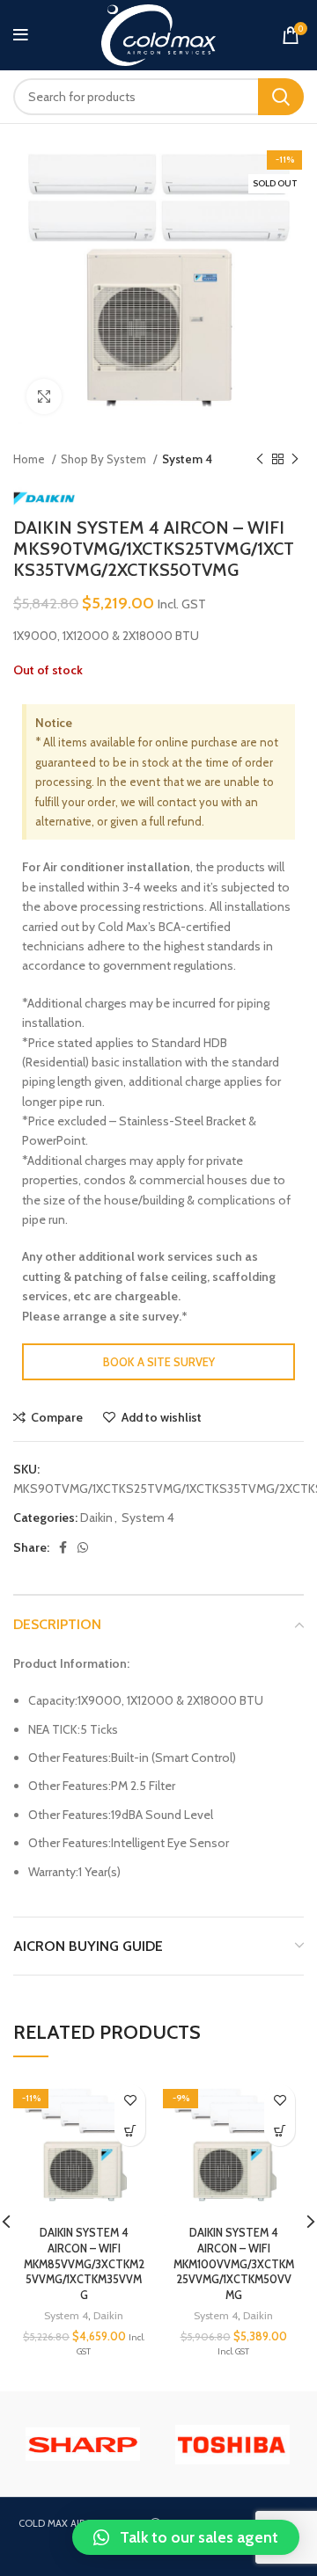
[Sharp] (83, 2444)
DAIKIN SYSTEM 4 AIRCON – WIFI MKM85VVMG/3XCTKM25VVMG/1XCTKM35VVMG (84, 2264)
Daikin (96, 1517)
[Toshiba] (232, 2445)
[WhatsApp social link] (83, 1547)
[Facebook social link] (63, 1547)
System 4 (187, 459)
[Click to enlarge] (44, 397)
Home (30, 459)
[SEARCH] (281, 97)
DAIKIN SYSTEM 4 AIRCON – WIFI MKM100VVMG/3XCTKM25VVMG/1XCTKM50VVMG (234, 2264)
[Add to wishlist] (130, 2100)
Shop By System (105, 459)
